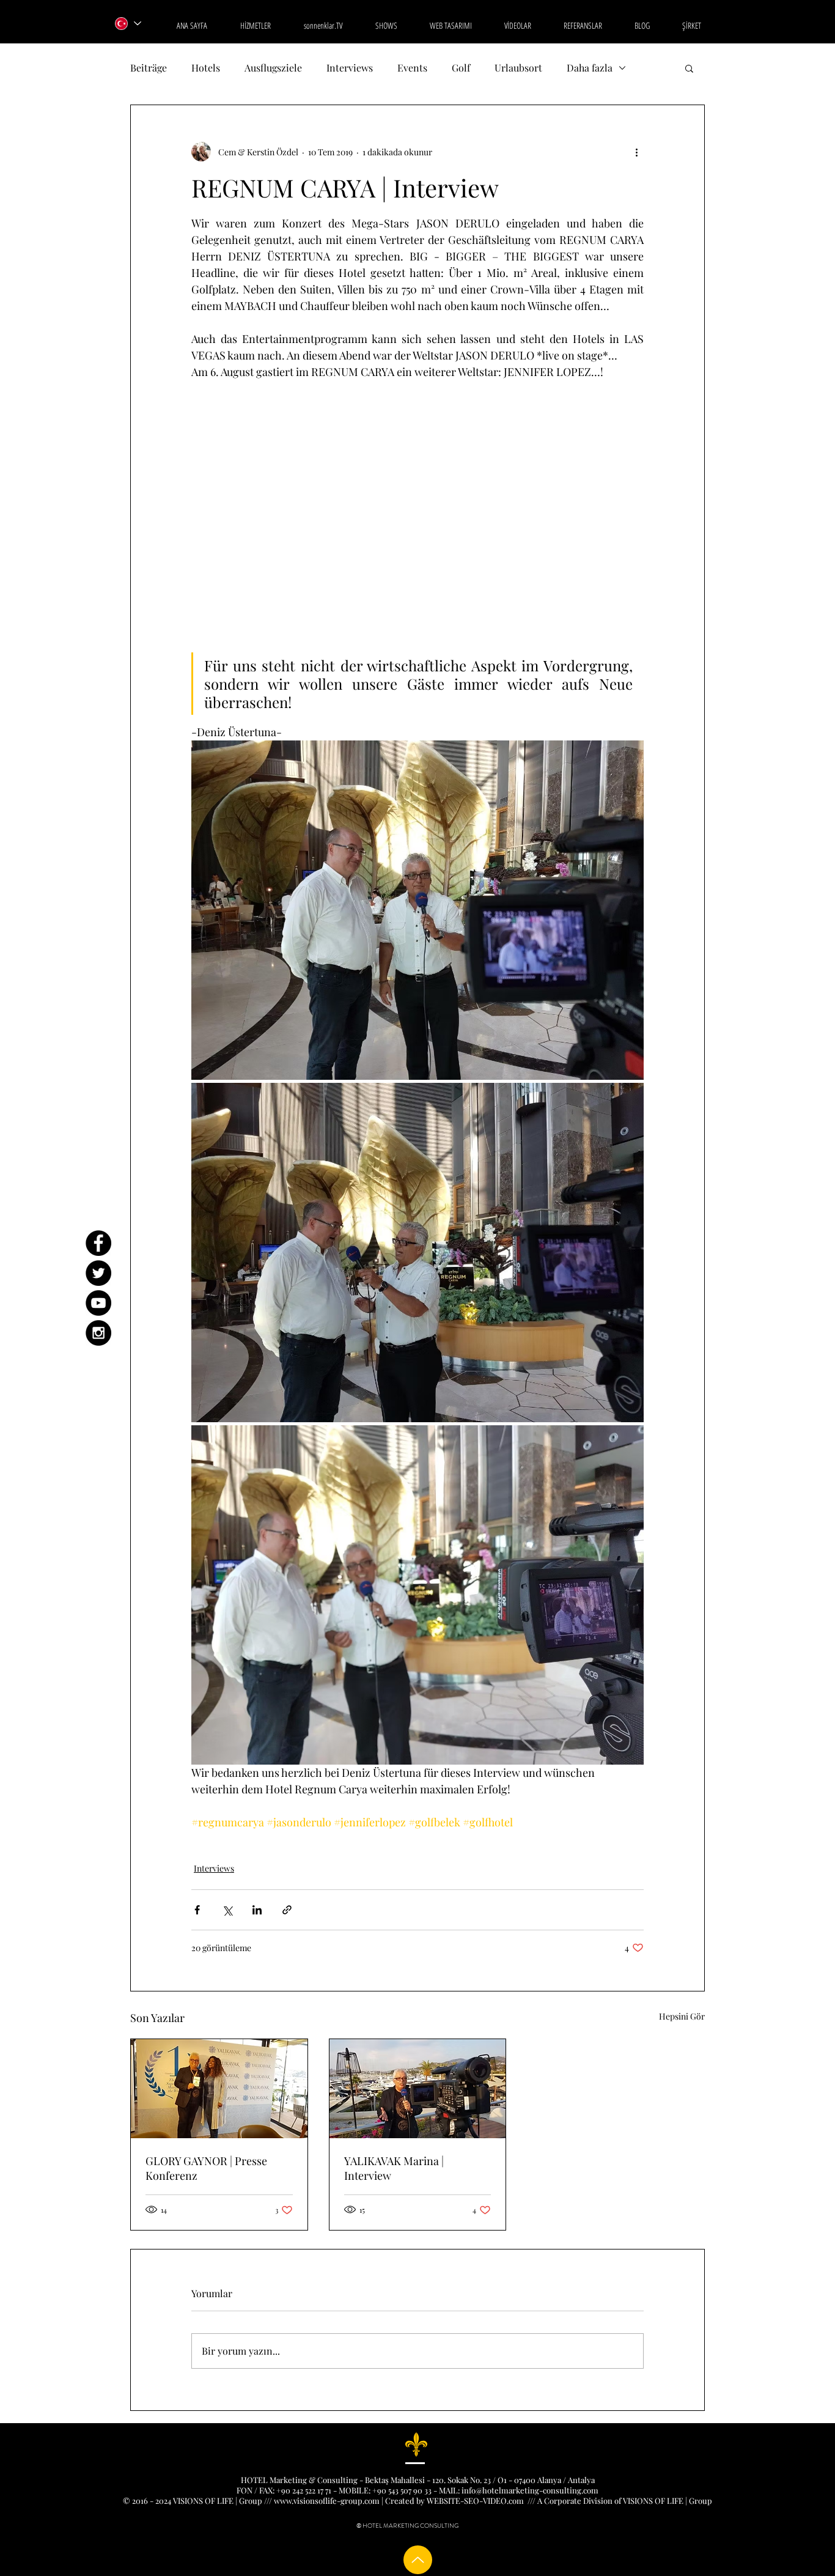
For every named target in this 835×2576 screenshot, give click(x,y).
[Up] (418, 2560)
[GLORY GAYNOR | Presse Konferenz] (219, 2089)
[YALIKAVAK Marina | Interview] (418, 2089)
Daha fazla (590, 68)
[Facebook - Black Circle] (98, 1243)
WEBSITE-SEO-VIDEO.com (475, 2500)
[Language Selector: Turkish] (127, 24)
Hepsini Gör (682, 2016)
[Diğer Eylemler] (636, 152)
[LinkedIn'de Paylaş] (257, 1910)
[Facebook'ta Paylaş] (197, 1910)
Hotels (206, 68)
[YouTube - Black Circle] (98, 1303)
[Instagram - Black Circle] (98, 1333)
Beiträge (149, 68)
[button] (689, 68)
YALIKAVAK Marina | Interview (394, 2168)
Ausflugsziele (273, 68)
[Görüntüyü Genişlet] (417, 910)
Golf (461, 68)
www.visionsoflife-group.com (327, 2500)
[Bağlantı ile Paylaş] (287, 1910)
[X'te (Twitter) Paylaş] (227, 1910)
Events (412, 68)
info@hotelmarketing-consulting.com (530, 2490)
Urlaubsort (518, 68)
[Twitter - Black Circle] (98, 1273)
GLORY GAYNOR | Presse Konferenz (206, 2168)
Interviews (350, 68)
